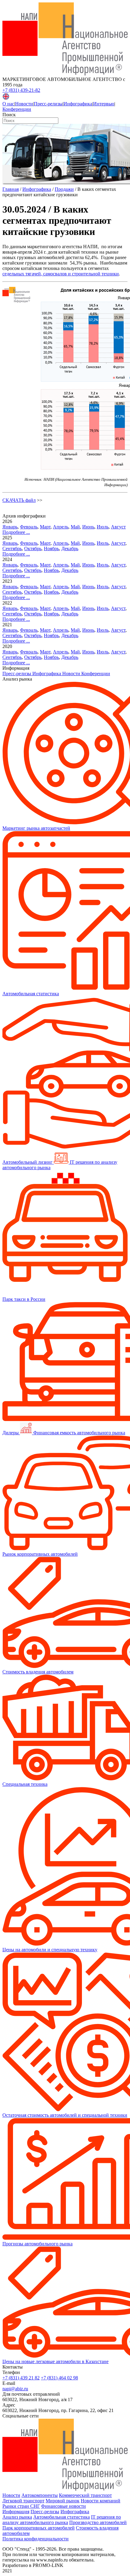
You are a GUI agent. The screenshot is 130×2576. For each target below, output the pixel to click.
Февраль (29, 527)
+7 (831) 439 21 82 (21, 2378)
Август (118, 527)
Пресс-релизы (48, 104)
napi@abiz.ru (15, 2389)
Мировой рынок (63, 2501)
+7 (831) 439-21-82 (21, 90)
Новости (24, 104)
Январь (10, 527)
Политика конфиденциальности (36, 2539)
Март (45, 527)
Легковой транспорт (23, 2501)
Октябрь (33, 549)
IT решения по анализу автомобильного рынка (62, 2520)
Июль (103, 527)
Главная (11, 189)
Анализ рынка (17, 2517)
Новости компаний (101, 2501)
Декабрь (70, 549)
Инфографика (78, 104)
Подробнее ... (16, 532)
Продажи (64, 189)
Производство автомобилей (98, 2522)
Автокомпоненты (40, 2495)
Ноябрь (51, 549)
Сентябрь (12, 549)
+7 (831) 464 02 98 (59, 2378)
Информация (16, 2512)
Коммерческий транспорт (85, 2495)
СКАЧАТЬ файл (19, 500)
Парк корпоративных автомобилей (39, 2528)
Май (75, 527)
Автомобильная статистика (62, 2517)
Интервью (104, 104)
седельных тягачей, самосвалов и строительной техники (61, 274)
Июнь (88, 527)
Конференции (17, 109)
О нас (8, 104)
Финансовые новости (63, 2506)
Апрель (61, 527)
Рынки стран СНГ (21, 2506)
